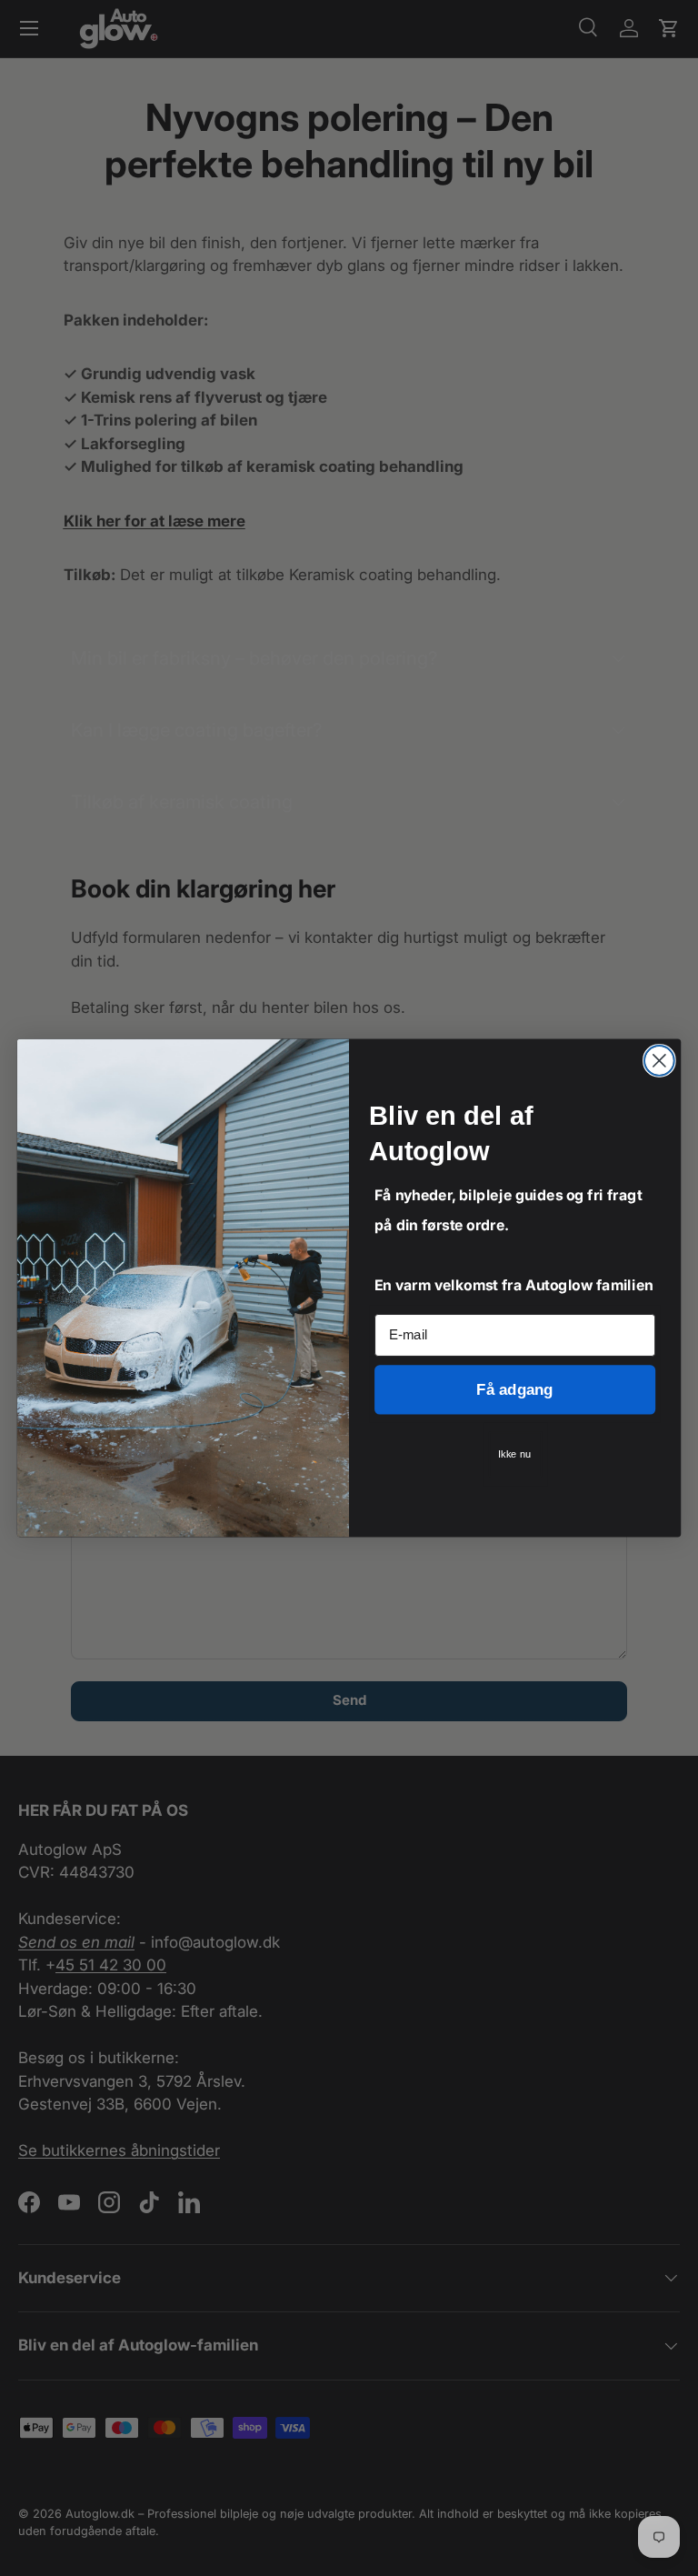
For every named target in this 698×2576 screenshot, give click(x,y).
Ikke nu (515, 1454)
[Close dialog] (659, 1061)
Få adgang (514, 1390)
